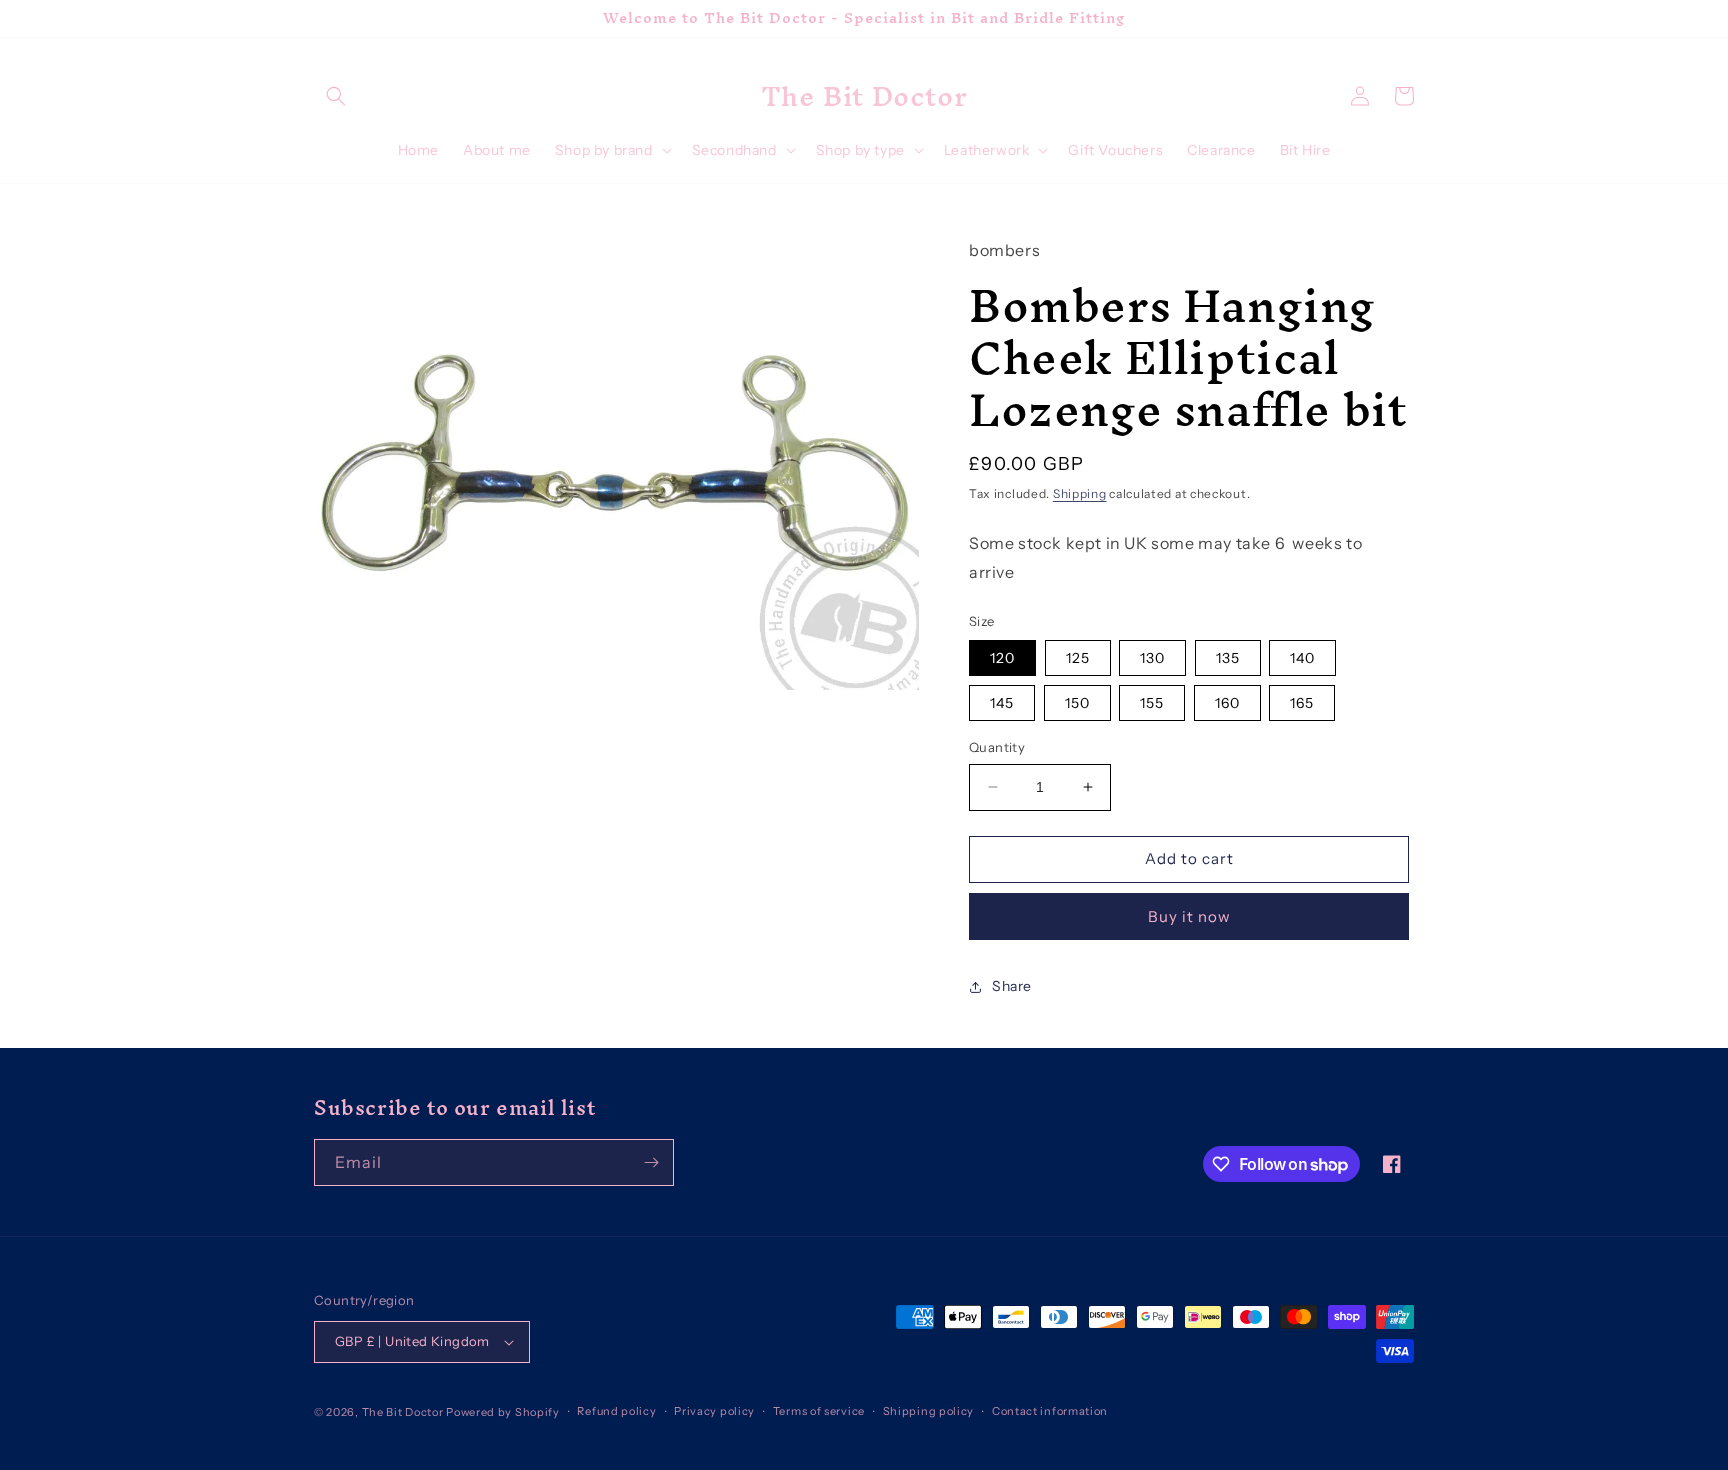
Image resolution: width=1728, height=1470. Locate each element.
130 (1152, 658)
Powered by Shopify (503, 1412)
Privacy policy (714, 1411)
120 (1002, 658)
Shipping (1080, 493)
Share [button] (1012, 986)
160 (1227, 703)
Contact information (1050, 1411)
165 (1302, 703)
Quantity (997, 747)
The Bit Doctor (403, 1412)
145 (1002, 703)
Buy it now (1189, 916)
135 (1228, 658)
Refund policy (616, 1411)
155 (1152, 703)
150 (1077, 703)
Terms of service (819, 1411)
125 (1078, 658)
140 (1302, 658)
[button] (336, 96)
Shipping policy (929, 1411)
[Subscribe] (651, 1162)
